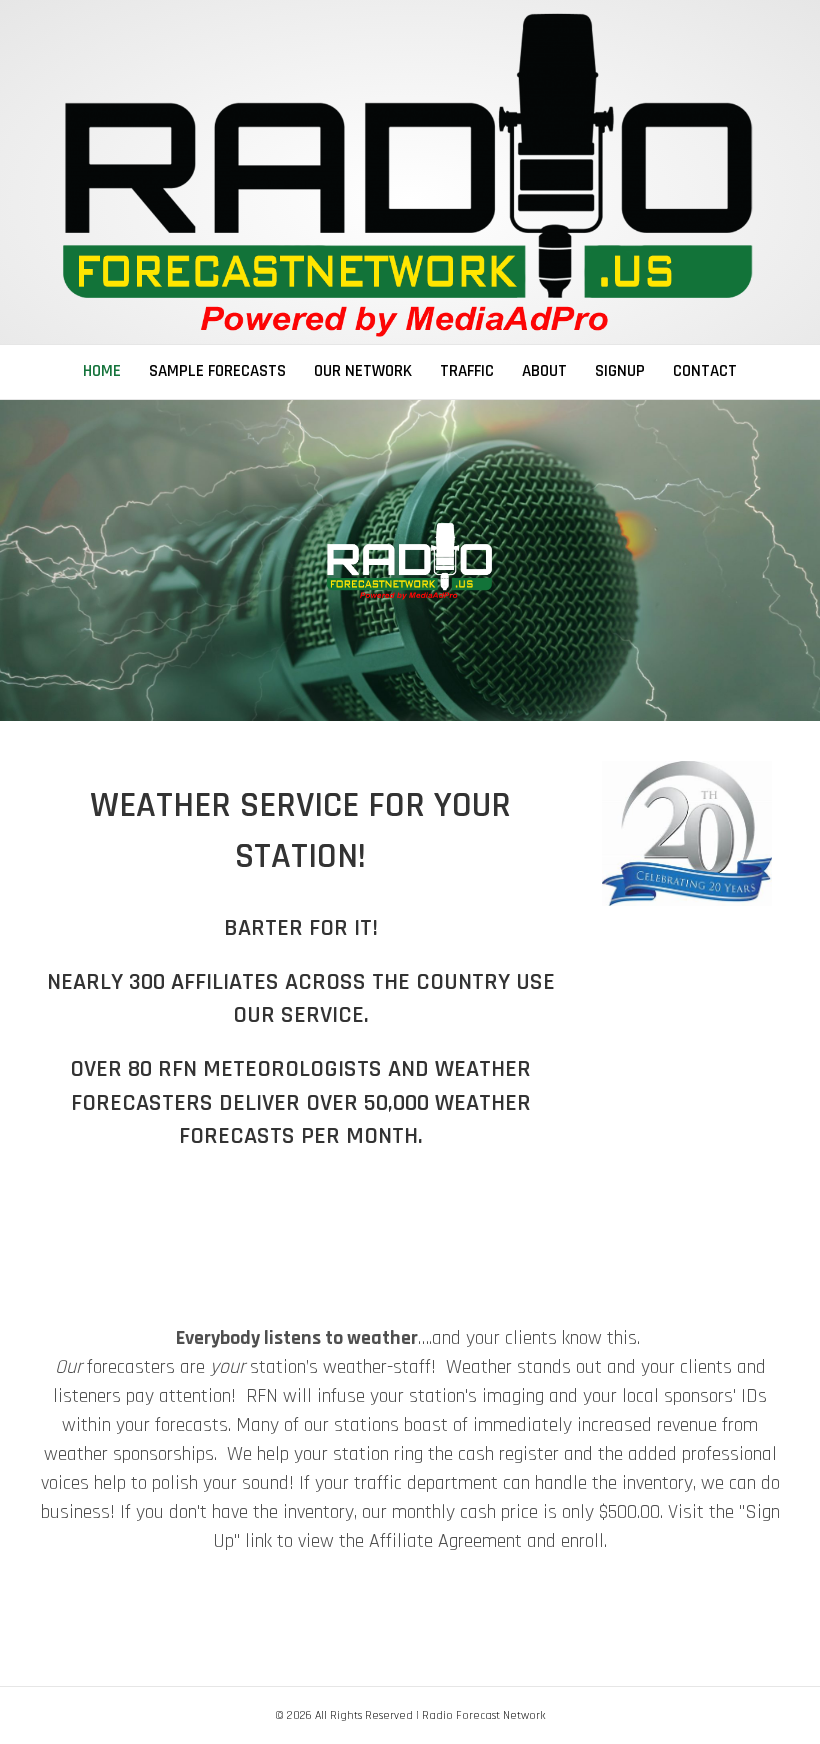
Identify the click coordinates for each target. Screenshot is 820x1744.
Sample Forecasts (217, 371)
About (544, 371)
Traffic (467, 371)
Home (102, 371)
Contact (705, 371)
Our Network (363, 371)
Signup (620, 371)
